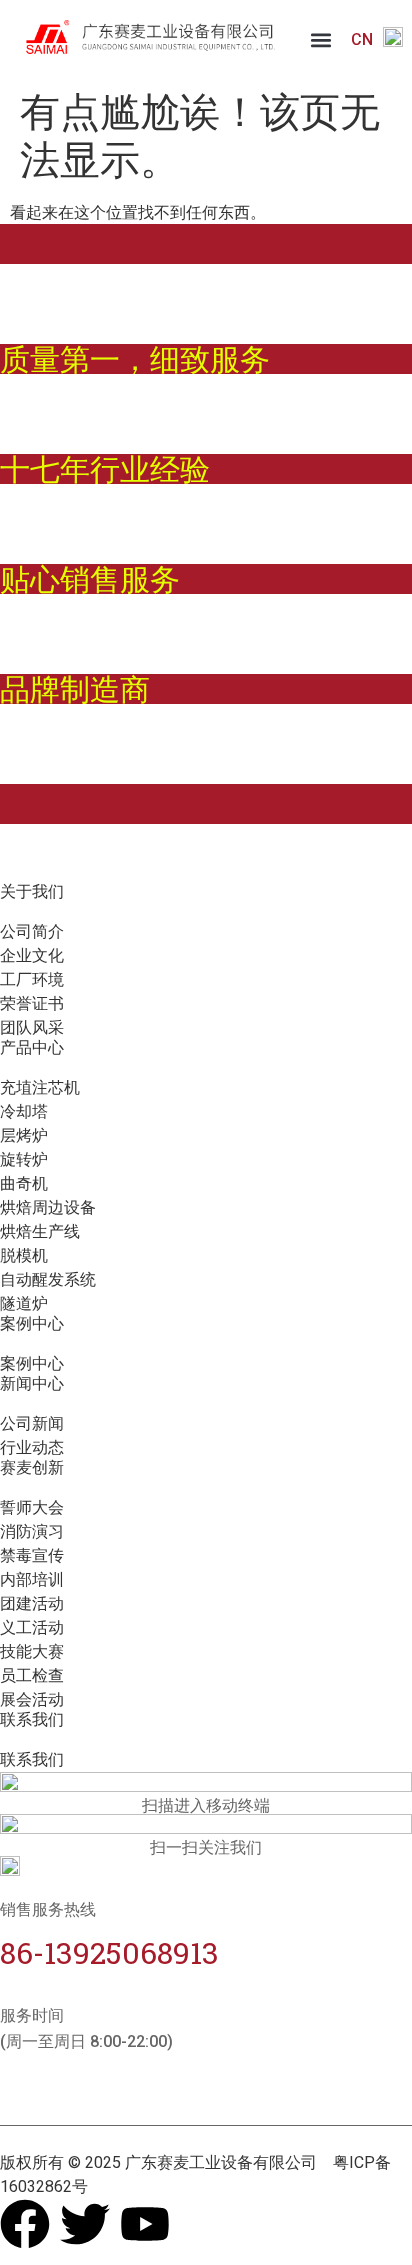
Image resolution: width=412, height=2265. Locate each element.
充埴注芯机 (40, 1087)
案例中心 (32, 1363)
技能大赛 (32, 1651)
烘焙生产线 (40, 1231)
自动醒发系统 (48, 1279)
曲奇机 (24, 1183)
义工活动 (32, 1627)
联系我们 (32, 1759)
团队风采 (32, 1027)
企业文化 (32, 955)
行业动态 (32, 1447)
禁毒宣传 (32, 1555)
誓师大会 (32, 1507)
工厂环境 (32, 979)
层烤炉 (24, 1135)
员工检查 (32, 1675)
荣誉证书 (32, 1003)
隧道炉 (24, 1303)
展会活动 (32, 1699)
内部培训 (32, 1579)
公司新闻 (32, 1423)
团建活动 (32, 1603)
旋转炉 (24, 1159)
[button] (321, 40)
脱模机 (24, 1255)
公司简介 (32, 931)
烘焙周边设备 (48, 1207)
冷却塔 (24, 1111)
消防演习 (32, 1531)
